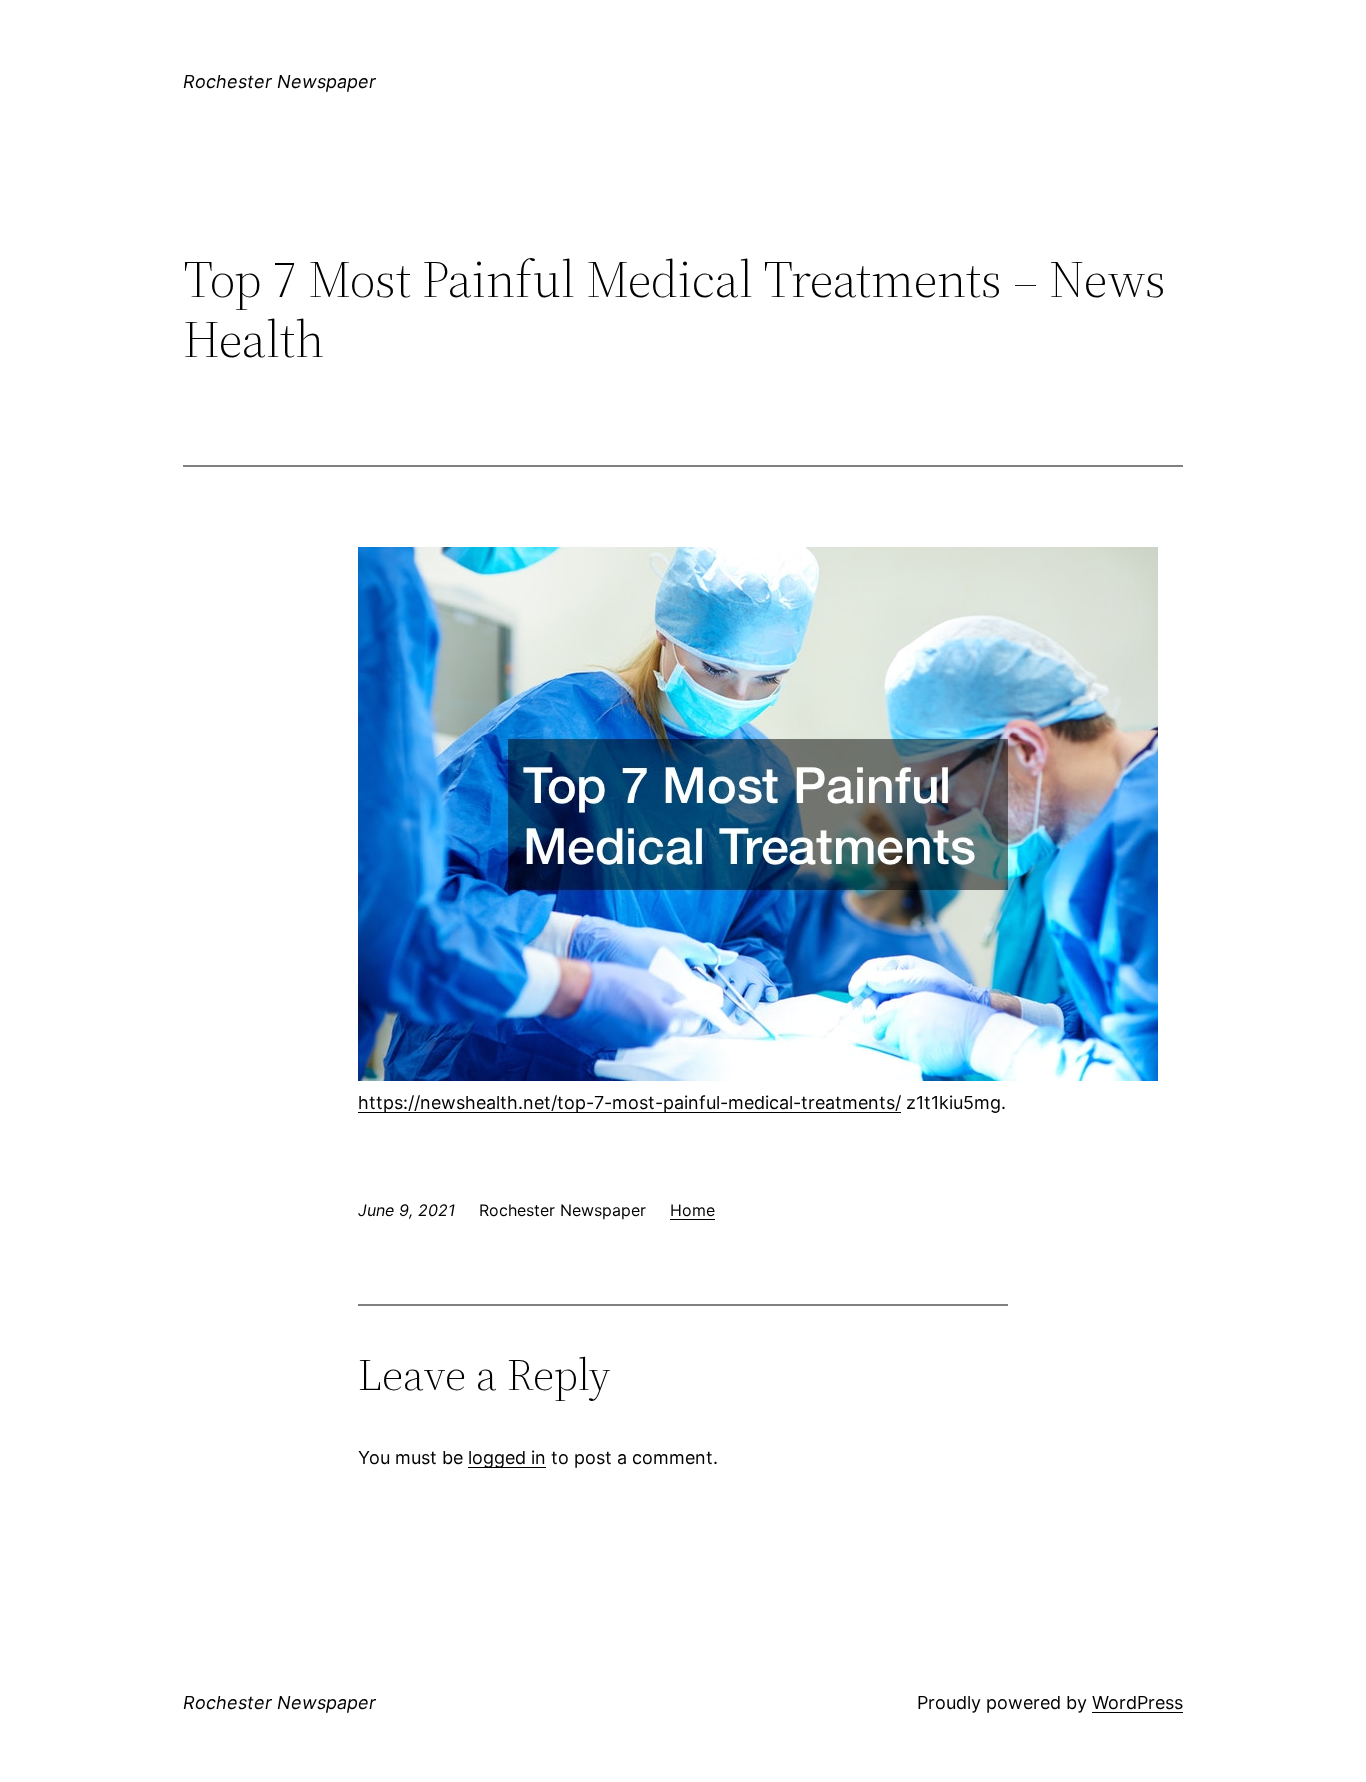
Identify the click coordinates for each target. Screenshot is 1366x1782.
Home (692, 1210)
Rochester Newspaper (279, 81)
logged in (507, 1457)
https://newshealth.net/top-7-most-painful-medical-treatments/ (629, 1102)
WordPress (1137, 1702)
